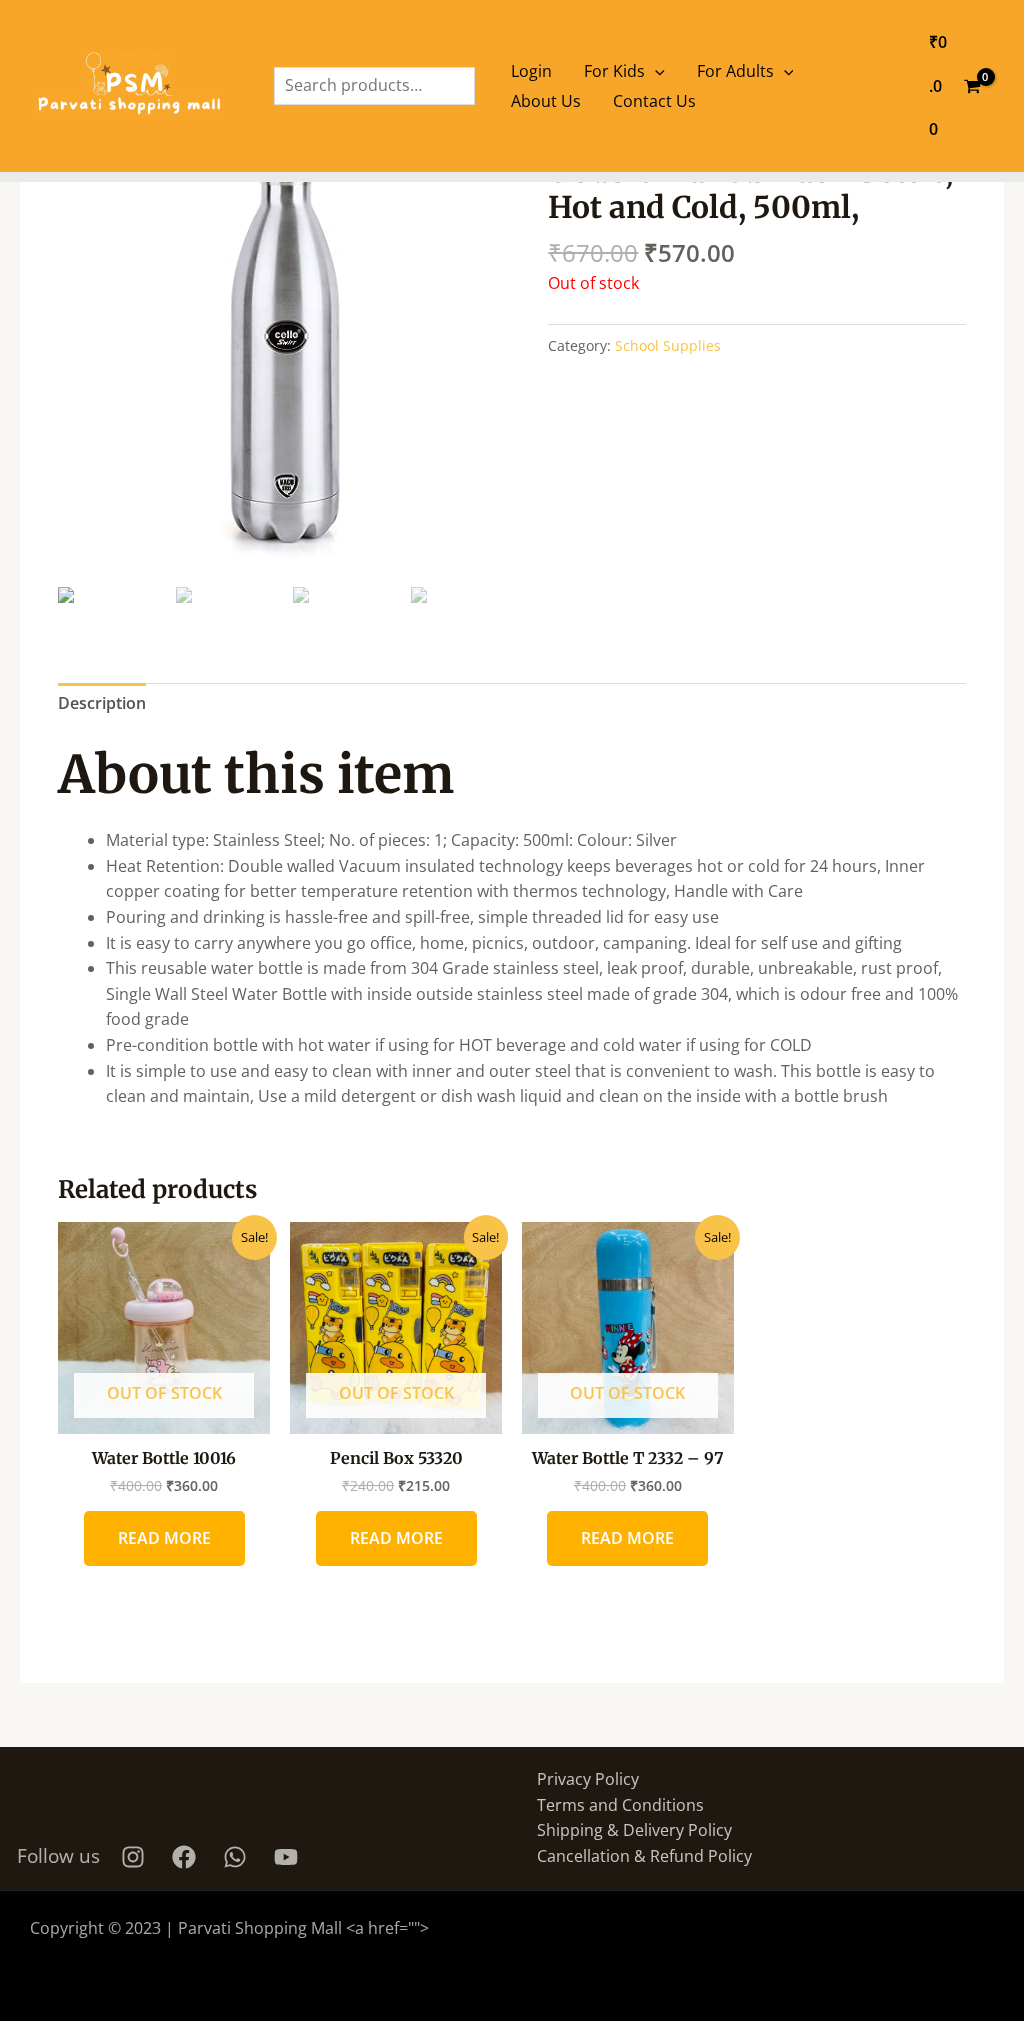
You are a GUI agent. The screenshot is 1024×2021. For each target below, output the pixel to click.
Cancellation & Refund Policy (644, 1856)
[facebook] (187, 1857)
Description (102, 703)
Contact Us (654, 101)
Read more (164, 1538)
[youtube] (289, 1857)
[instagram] (136, 1857)
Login (531, 71)
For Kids (614, 71)
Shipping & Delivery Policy (634, 1830)
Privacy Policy (588, 1779)
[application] (655, 71)
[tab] (102, 704)
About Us (546, 101)
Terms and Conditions (620, 1805)
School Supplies (668, 345)
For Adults (735, 71)
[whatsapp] (238, 1857)
